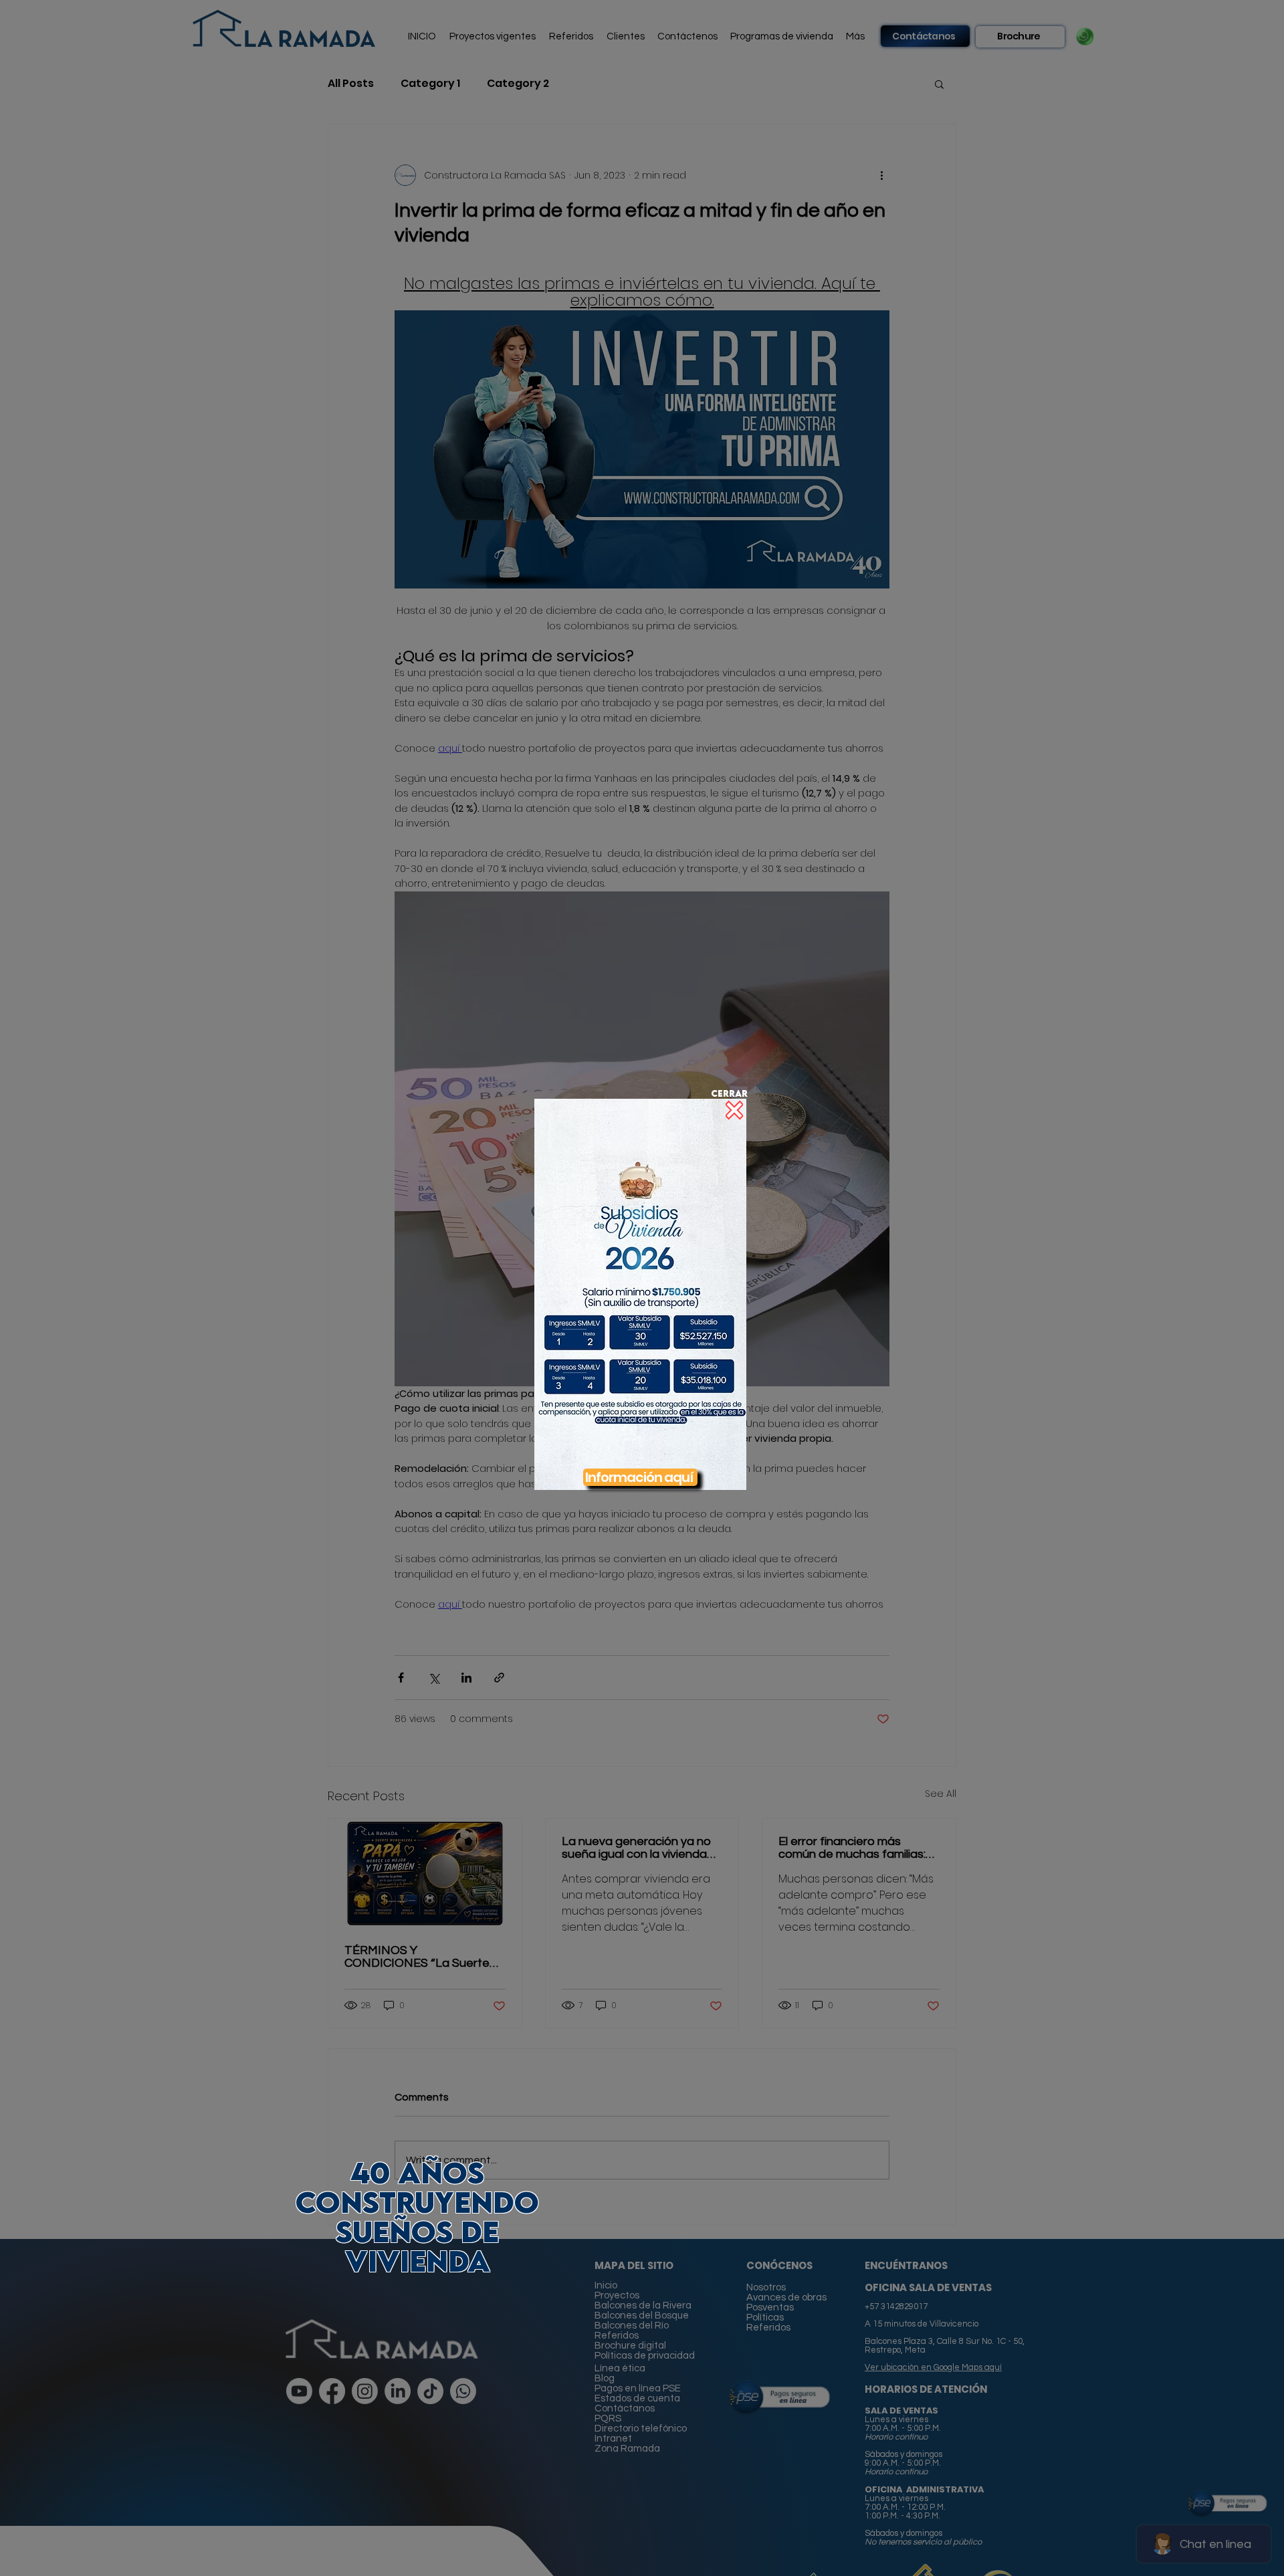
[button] (640, 1294)
